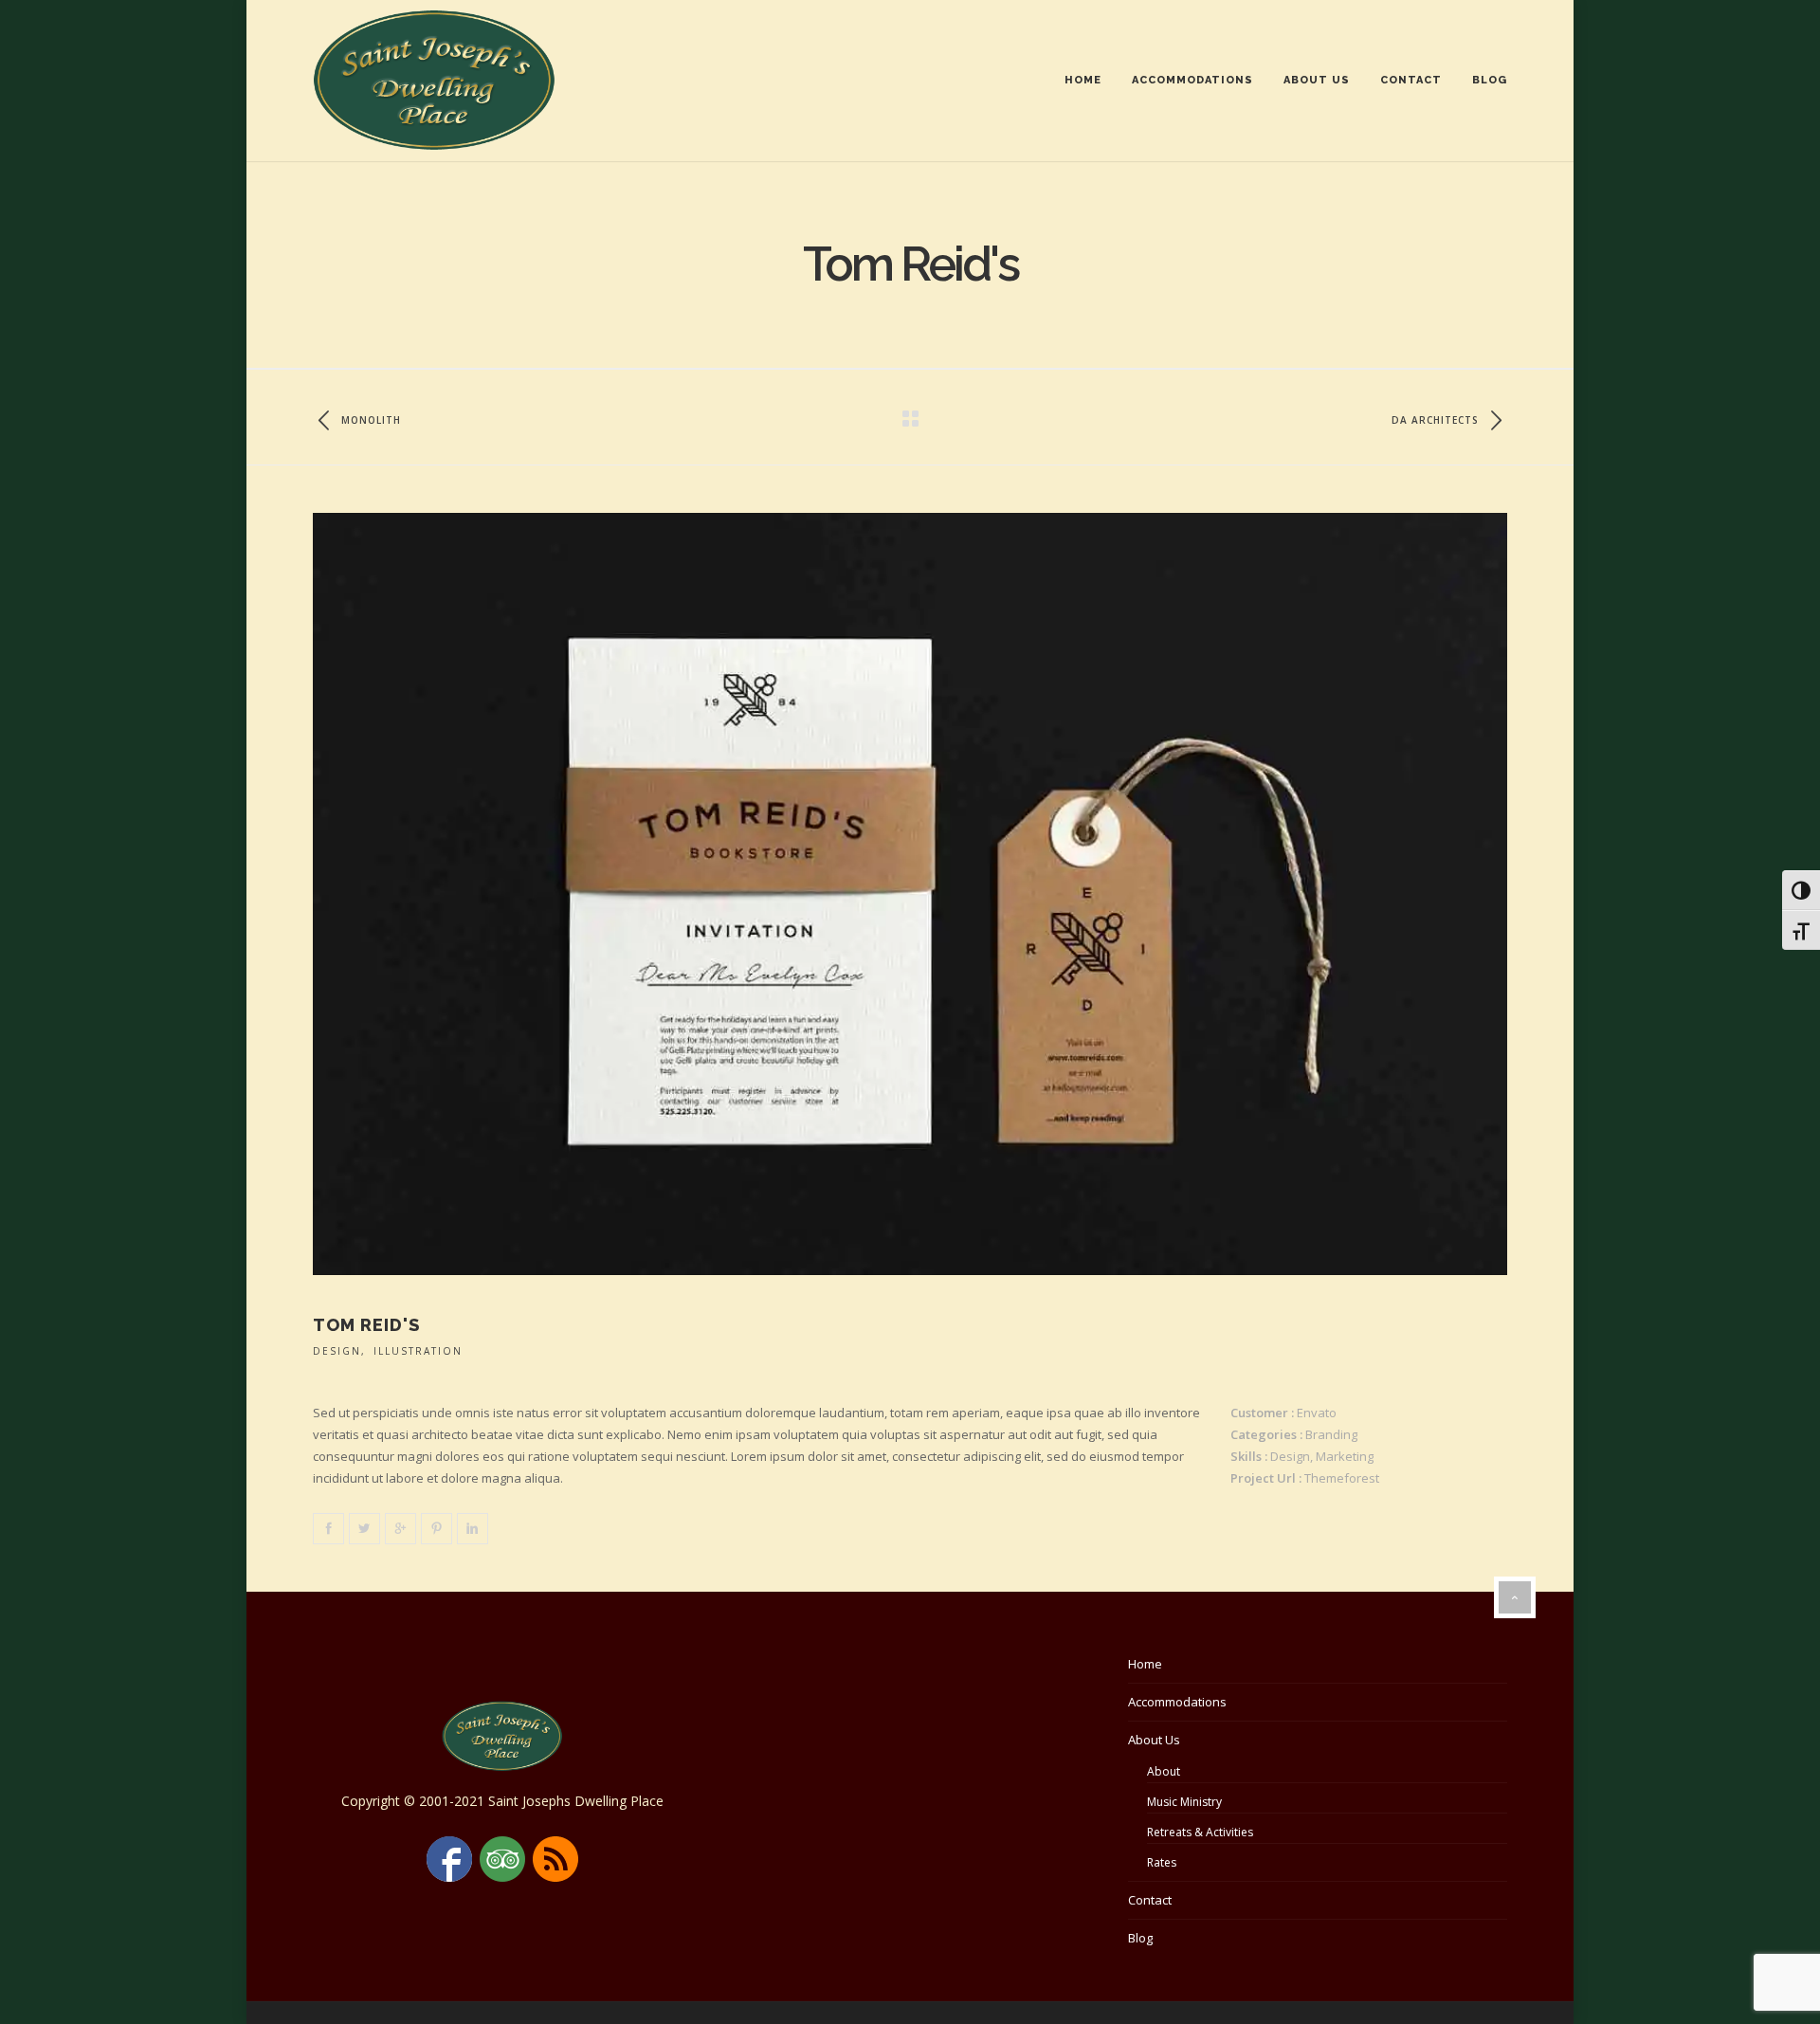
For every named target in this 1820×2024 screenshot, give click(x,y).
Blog (1490, 80)
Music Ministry (1184, 1802)
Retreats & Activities (1200, 1832)
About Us (1317, 80)
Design (337, 1351)
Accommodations (1192, 80)
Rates (1162, 1862)
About (1164, 1771)
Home (1083, 80)
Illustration (418, 1351)
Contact (1411, 80)
